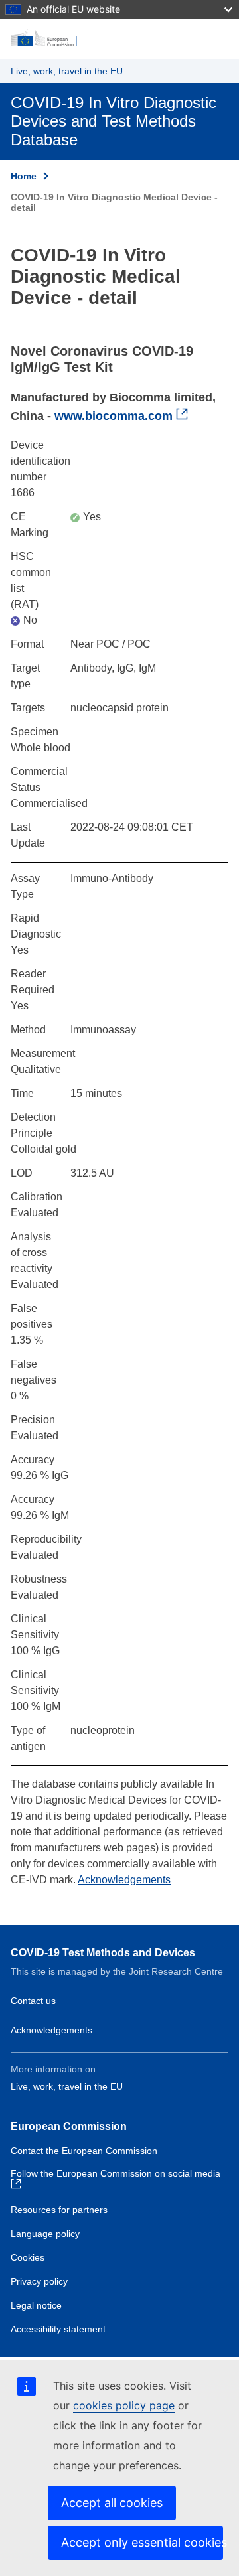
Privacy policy (39, 2281)
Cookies (28, 2257)
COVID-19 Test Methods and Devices (103, 1953)
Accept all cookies (112, 2503)
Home (24, 176)
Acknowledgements (124, 1880)
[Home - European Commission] (119, 38)
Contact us (33, 2001)
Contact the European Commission (84, 2151)
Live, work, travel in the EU (67, 71)
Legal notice (36, 2305)
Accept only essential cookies (142, 2542)
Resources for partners (59, 2210)
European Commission (69, 2126)
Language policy (45, 2234)
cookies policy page (124, 2405)
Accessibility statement (58, 2329)
